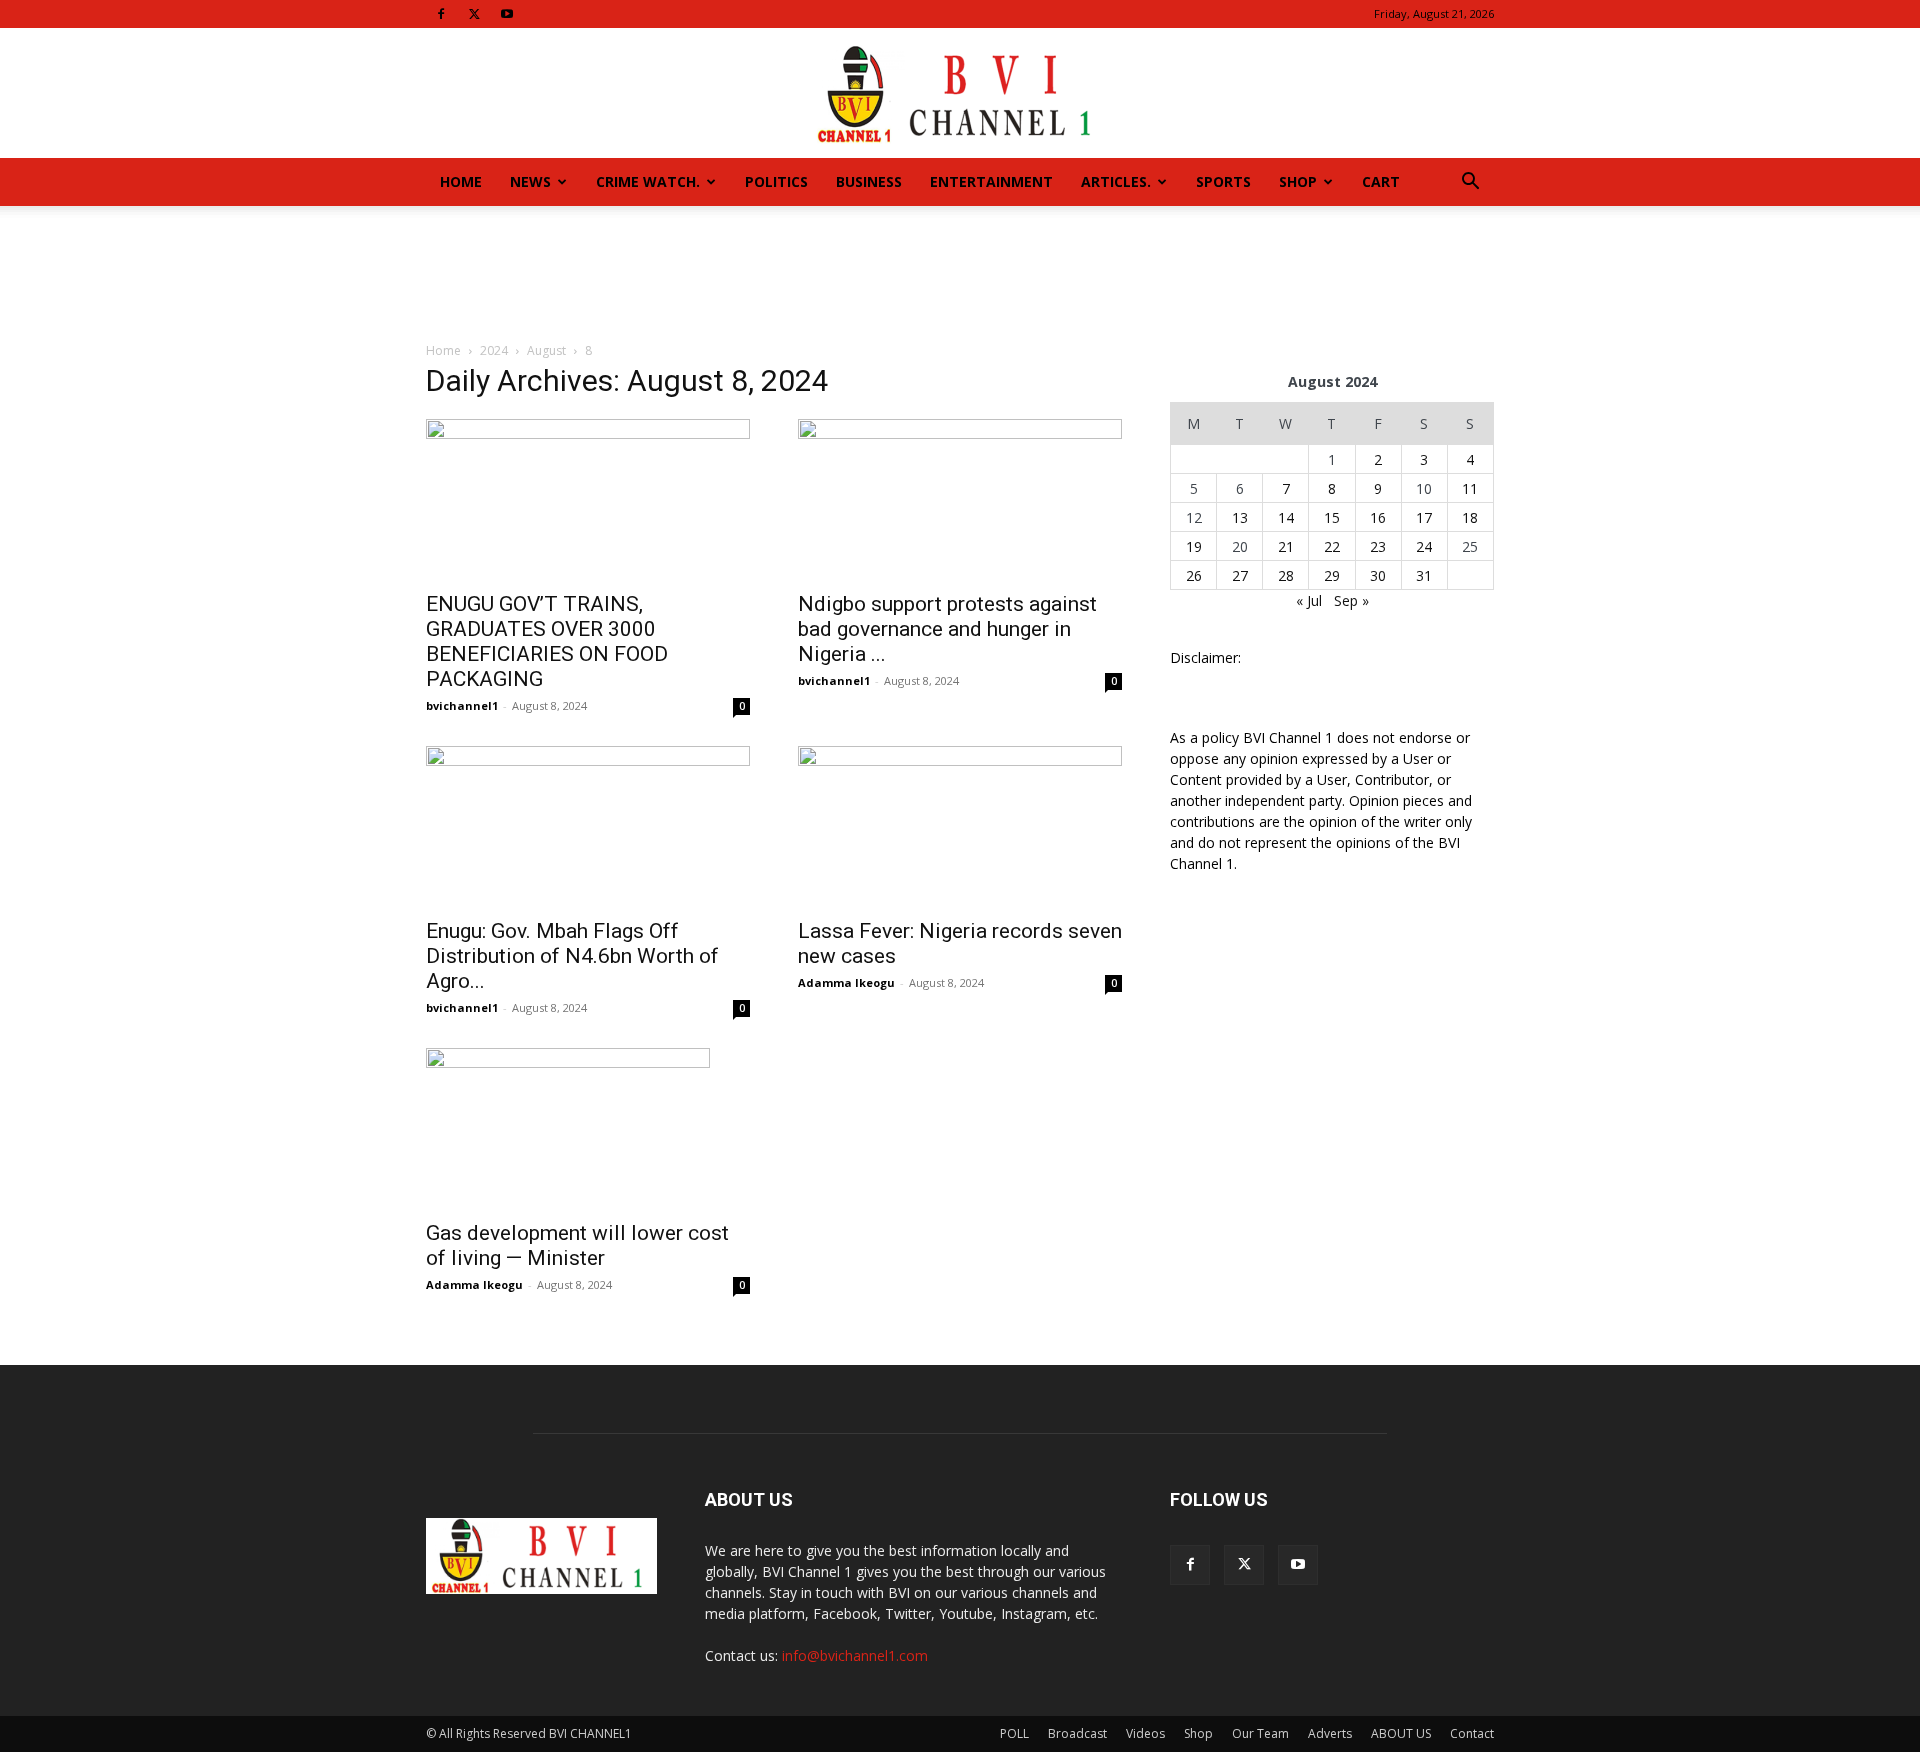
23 (1378, 546)
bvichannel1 (462, 705)
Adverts (1330, 1733)
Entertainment (991, 181)
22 (1332, 546)
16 (1378, 517)
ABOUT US (1401, 1733)
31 (1424, 575)
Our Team (1260, 1733)
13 (1240, 517)
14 (1286, 517)
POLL (1014, 1733)
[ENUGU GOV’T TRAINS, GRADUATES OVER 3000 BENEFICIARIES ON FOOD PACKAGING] (588, 499)
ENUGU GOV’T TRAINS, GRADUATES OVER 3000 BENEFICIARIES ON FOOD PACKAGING (547, 641)
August (546, 350)
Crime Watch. (648, 181)
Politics (776, 181)
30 (1378, 575)
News (530, 181)
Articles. (1116, 181)
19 (1194, 546)
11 (1470, 488)
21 (1286, 546)
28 (1286, 575)
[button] (1470, 183)
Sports (1223, 181)
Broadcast (1077, 1733)
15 (1332, 517)
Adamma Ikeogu (846, 982)
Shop (1298, 181)
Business (869, 181)
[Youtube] (507, 14)
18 (1470, 517)
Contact (1472, 1733)
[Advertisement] (960, 275)
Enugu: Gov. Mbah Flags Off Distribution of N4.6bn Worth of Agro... (572, 956)
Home (461, 181)
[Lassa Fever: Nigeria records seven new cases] (960, 826)
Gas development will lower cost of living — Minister (577, 1245)
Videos (1145, 1733)
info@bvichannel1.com (855, 1655)
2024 (494, 350)
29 (1332, 575)
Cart (1381, 181)
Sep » (1351, 600)
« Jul (1309, 600)
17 (1424, 517)
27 (1240, 575)
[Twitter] (474, 14)
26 (1194, 575)
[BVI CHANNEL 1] (960, 94)
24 (1424, 546)
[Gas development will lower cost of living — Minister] (588, 1128)
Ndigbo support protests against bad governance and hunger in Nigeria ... (947, 629)
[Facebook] (441, 14)
